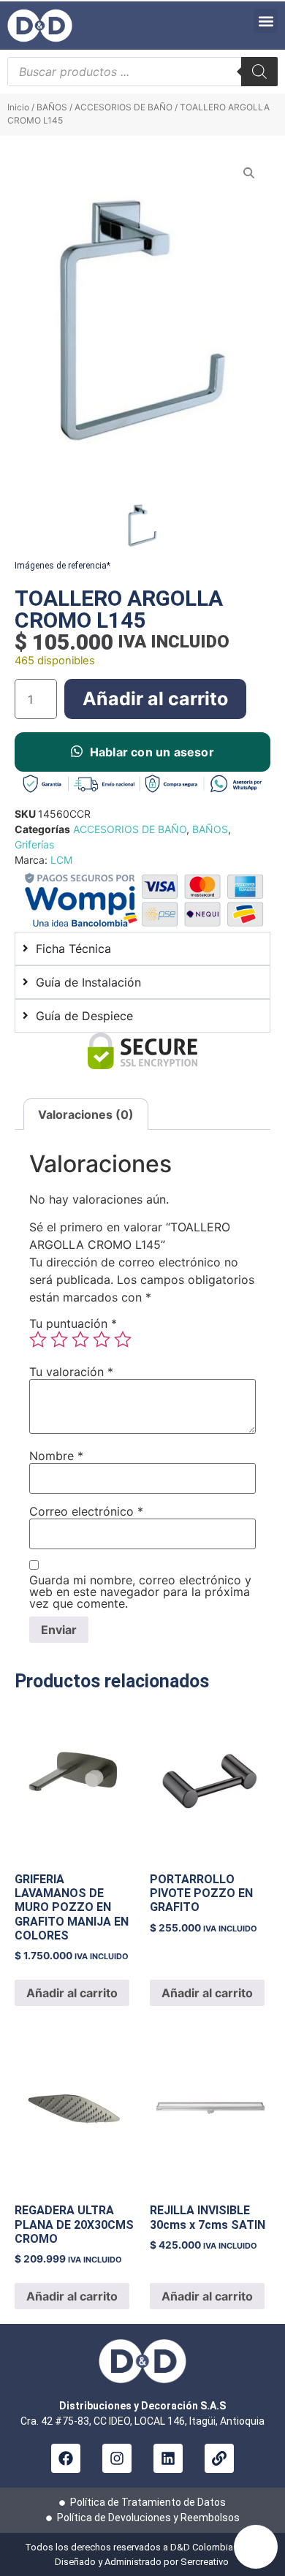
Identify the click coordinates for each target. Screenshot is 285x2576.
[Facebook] (66, 2458)
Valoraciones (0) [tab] (86, 1114)
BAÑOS (52, 107)
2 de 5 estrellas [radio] (59, 1340)
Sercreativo (206, 2562)
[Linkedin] (168, 2458)
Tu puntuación (73, 1323)
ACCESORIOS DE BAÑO (123, 107)
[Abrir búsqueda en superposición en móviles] (142, 72)
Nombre (56, 1456)
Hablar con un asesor (152, 752)
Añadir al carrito (155, 699)
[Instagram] (117, 2458)
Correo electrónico (86, 1511)
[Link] (219, 2458)
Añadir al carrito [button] (72, 1993)
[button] (266, 21)
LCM (61, 860)
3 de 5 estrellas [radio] (80, 1340)
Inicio (18, 107)
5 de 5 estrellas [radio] (123, 1340)
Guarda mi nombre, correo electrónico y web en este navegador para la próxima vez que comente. (140, 1592)
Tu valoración (71, 1372)
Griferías (34, 844)
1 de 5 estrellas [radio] (38, 1340)
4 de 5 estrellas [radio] (102, 1340)
